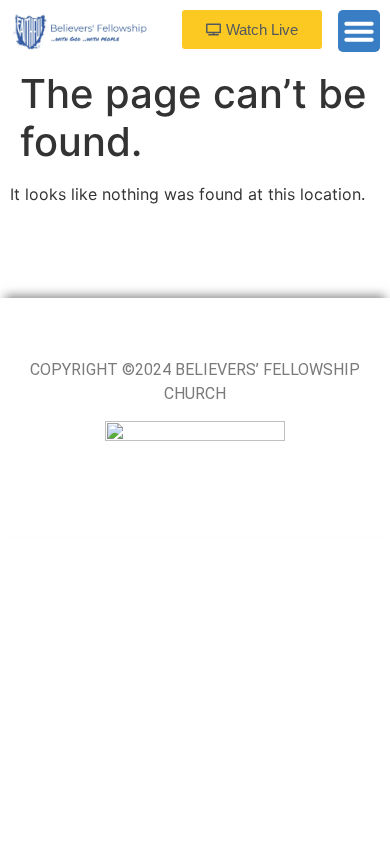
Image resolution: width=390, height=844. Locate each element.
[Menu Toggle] (359, 31)
